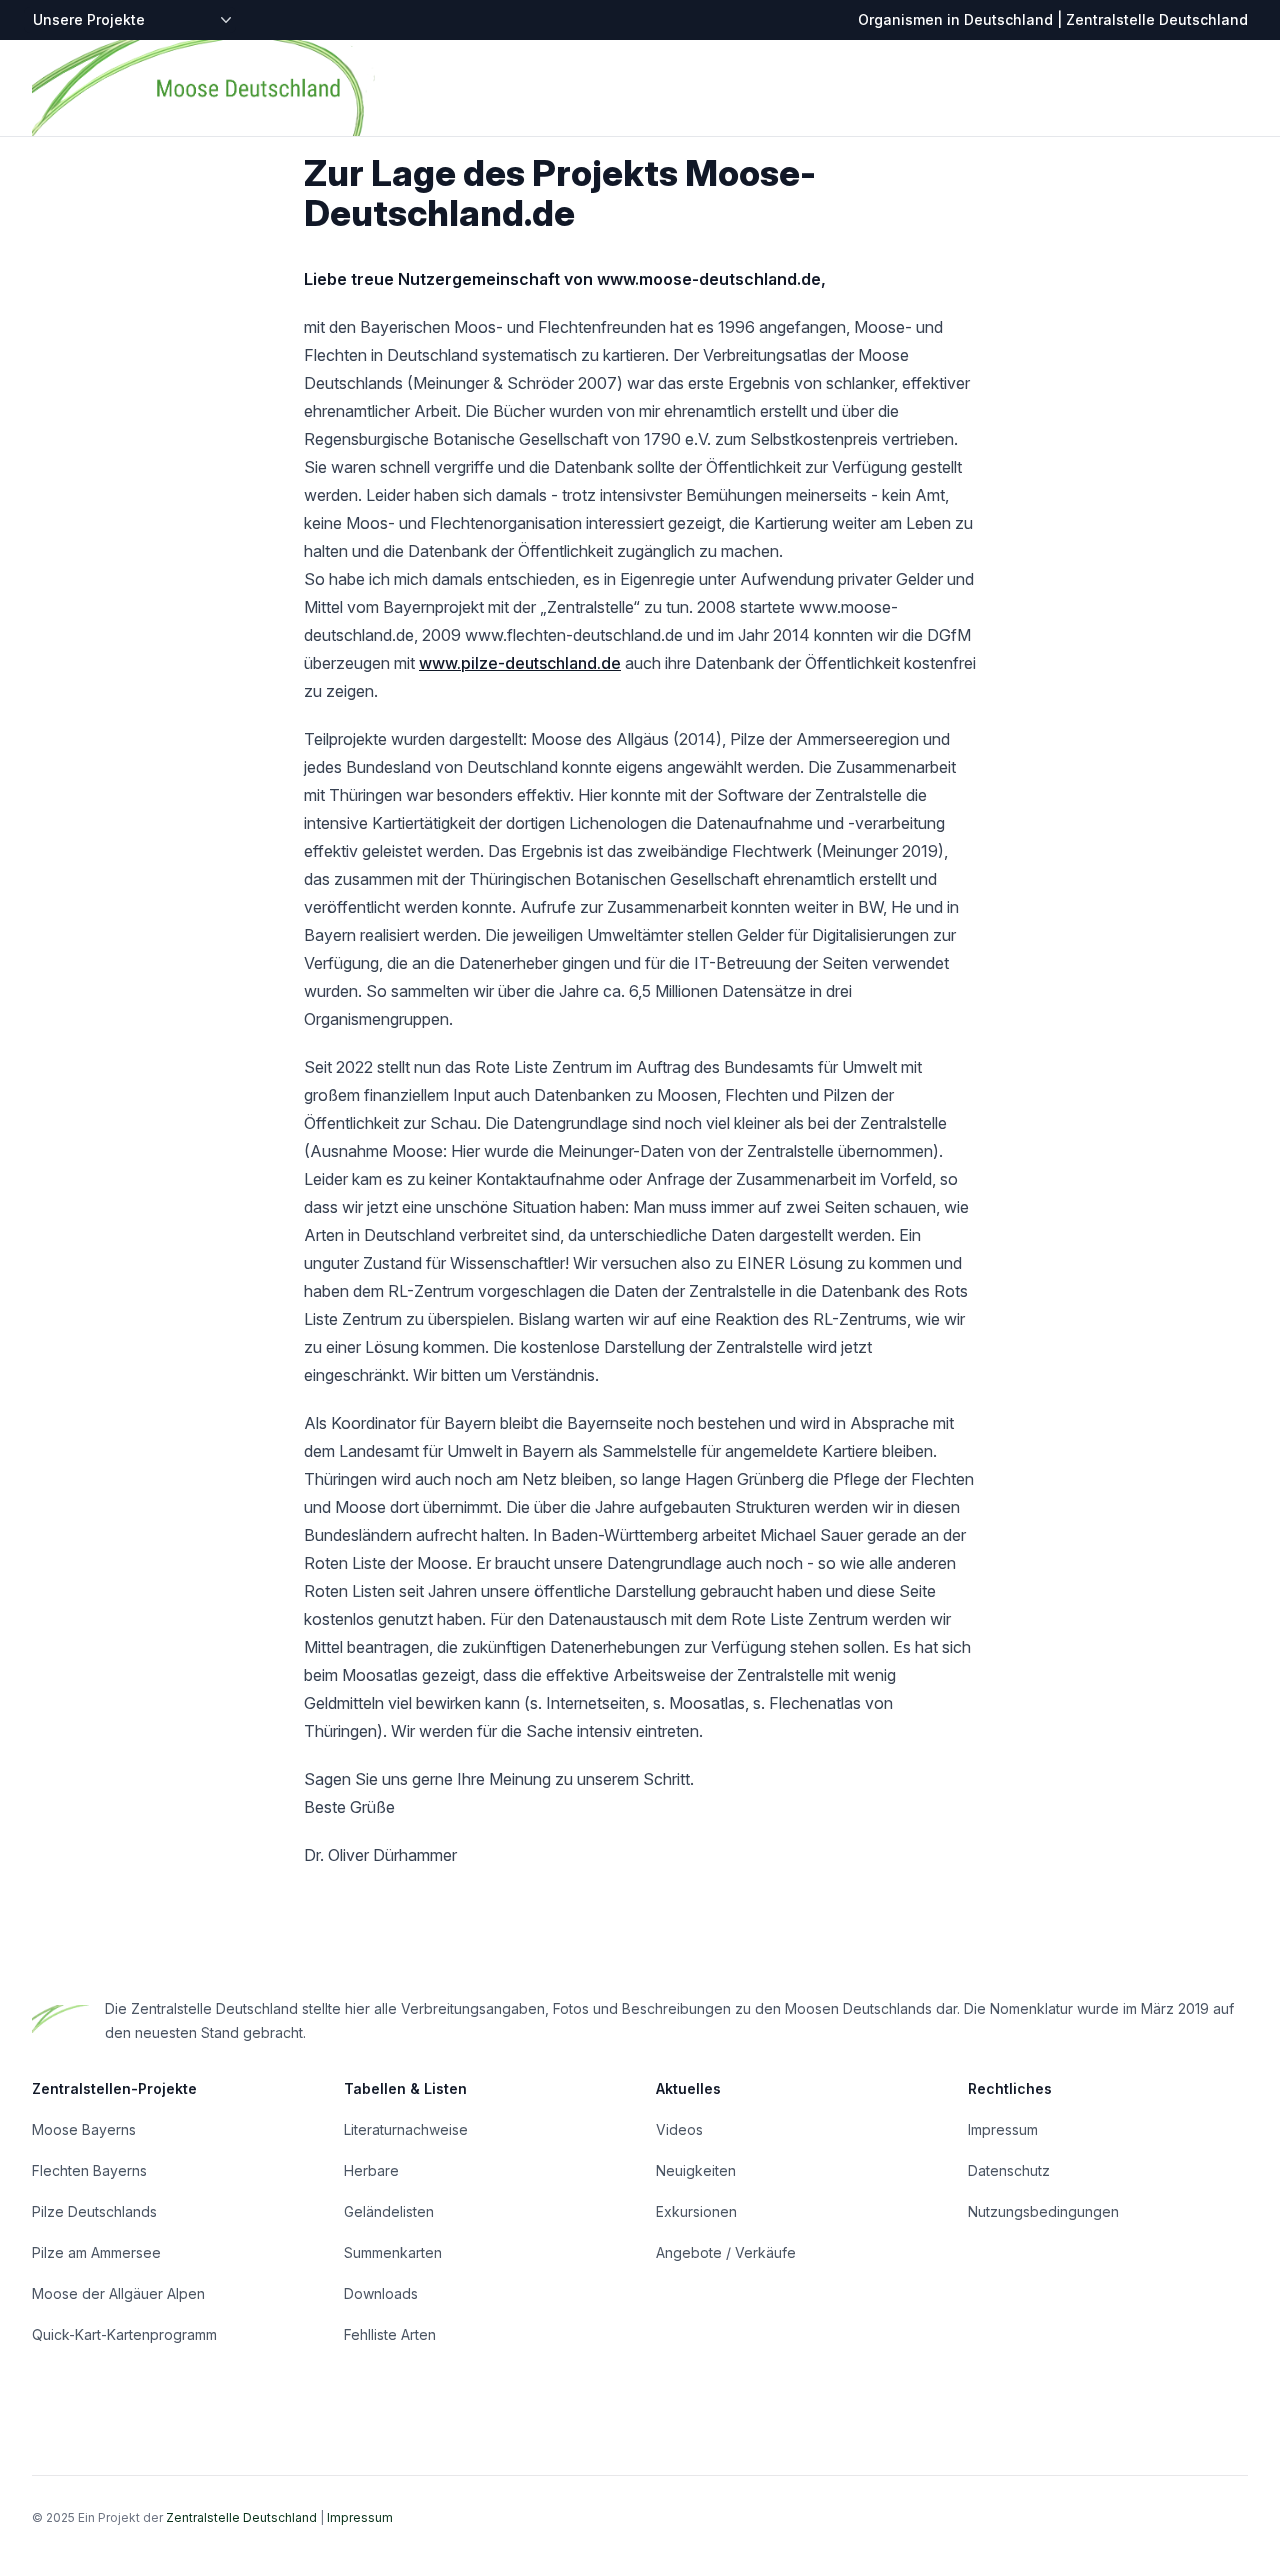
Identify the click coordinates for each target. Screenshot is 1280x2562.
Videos (679, 2129)
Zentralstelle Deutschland (241, 2517)
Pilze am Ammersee (96, 2252)
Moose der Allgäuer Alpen (118, 2293)
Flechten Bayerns (89, 2170)
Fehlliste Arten (390, 2334)
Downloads (381, 2293)
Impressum (1003, 2129)
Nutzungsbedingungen (1043, 2211)
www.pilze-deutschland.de (520, 663)
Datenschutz (1009, 2170)
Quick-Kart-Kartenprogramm (124, 2334)
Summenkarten (393, 2252)
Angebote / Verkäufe (726, 2252)
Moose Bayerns (84, 2129)
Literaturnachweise (406, 2129)
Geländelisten (389, 2211)
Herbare (371, 2170)
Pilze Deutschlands (94, 2211)
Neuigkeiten (696, 2170)
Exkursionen (696, 2211)
